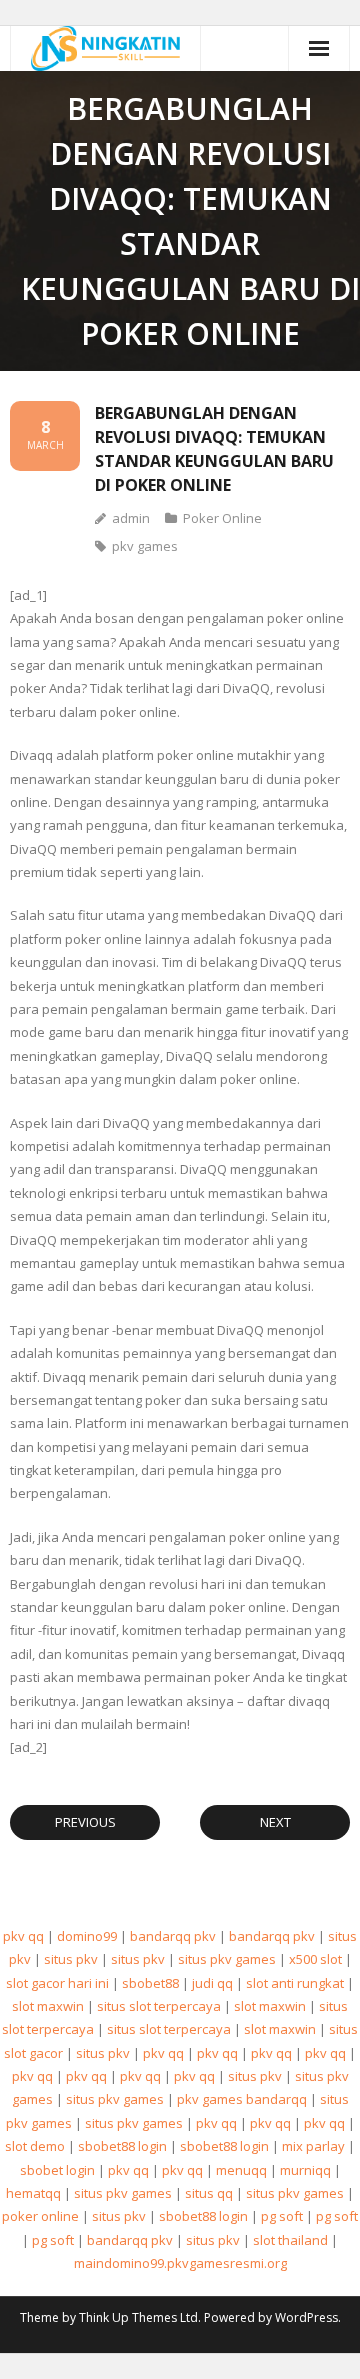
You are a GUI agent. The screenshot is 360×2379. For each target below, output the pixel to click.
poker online (40, 2216)
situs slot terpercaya (159, 2006)
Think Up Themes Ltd (138, 2317)
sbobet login (57, 2170)
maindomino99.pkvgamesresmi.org (180, 2263)
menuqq (241, 2170)
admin (131, 518)
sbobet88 (150, 1983)
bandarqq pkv (173, 1936)
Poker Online (222, 518)
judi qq (212, 1983)
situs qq (209, 2193)
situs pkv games (227, 1959)
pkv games (145, 546)
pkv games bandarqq (242, 2099)
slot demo (35, 2146)
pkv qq (23, 1936)
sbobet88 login (122, 2146)
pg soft (282, 2216)
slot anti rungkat (295, 1983)
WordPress (306, 2317)
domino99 (87, 1936)
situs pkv (71, 1959)
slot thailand (290, 2240)
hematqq (33, 2193)
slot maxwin (48, 2006)
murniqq (305, 2170)
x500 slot (315, 1959)
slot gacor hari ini (57, 1983)
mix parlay (313, 2146)
